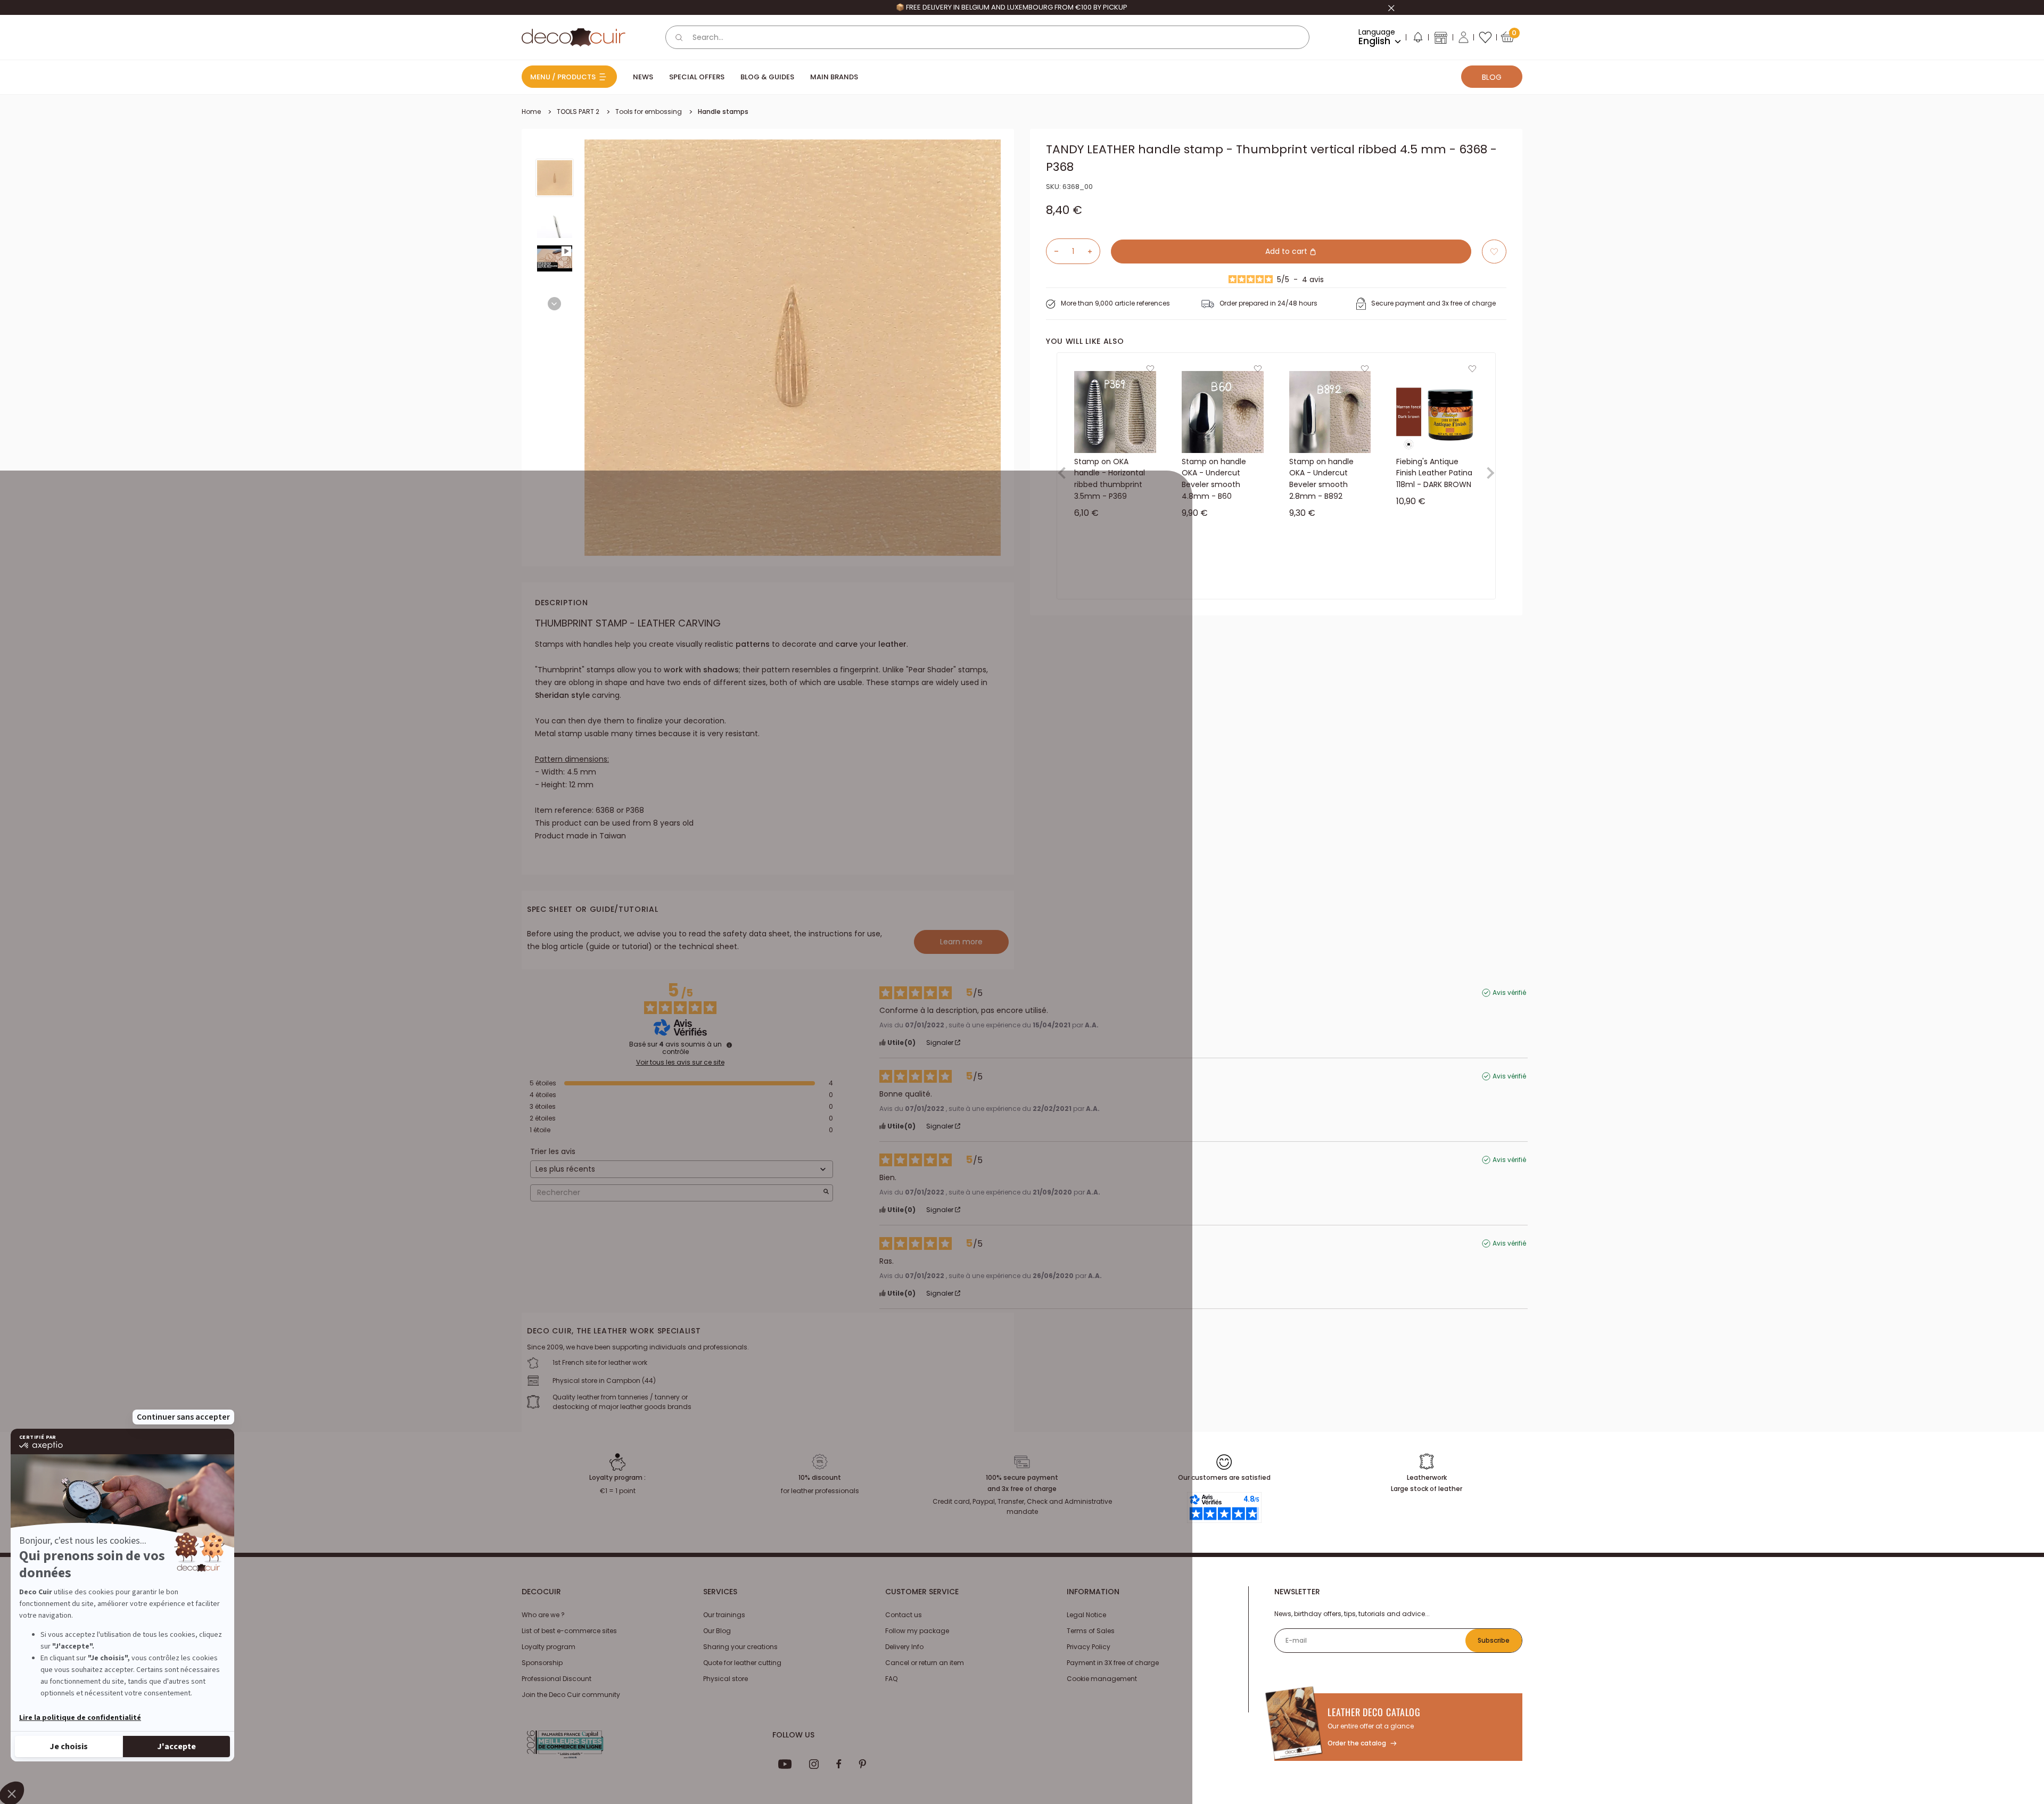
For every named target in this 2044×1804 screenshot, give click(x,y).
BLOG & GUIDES (767, 77)
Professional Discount (557, 1679)
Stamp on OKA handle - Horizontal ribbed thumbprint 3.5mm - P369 (1110, 479)
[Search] (679, 37)
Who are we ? (543, 1615)
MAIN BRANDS (834, 77)
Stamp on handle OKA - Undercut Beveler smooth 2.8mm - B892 (1321, 479)
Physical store (726, 1679)
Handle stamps (723, 112)
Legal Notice (1086, 1615)
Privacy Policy (1089, 1647)
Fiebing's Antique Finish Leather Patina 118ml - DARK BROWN (1434, 473)
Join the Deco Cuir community (571, 1695)
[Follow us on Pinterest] (862, 1764)
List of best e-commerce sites (569, 1631)
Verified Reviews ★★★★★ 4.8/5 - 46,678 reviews (1011, 7)
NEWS (643, 77)
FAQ (891, 1679)
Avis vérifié (1509, 993)
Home (531, 112)
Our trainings (724, 1615)
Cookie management (1102, 1679)
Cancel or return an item (925, 1663)
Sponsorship (542, 1663)
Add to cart (1287, 251)
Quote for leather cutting (742, 1663)
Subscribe (1494, 1640)
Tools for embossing (649, 112)
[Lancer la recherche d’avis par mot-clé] (826, 1193)
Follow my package (917, 1631)
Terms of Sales (1091, 1631)
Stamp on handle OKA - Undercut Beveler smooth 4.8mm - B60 (1214, 479)
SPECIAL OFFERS (697, 77)
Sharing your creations (740, 1647)
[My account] (1464, 37)
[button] (1417, 39)
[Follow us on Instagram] (814, 1764)
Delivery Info (904, 1647)
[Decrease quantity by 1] (1052, 251)
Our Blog (717, 1631)
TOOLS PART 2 (578, 112)
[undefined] (729, 1045)
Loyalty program (549, 1647)
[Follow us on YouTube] (785, 1764)
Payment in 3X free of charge (1113, 1663)
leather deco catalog (1374, 1712)
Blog (1492, 77)
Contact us (904, 1615)
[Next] (554, 304)
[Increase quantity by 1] (1094, 251)
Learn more (961, 942)
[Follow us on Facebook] (839, 1764)
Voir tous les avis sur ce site (680, 1062)
